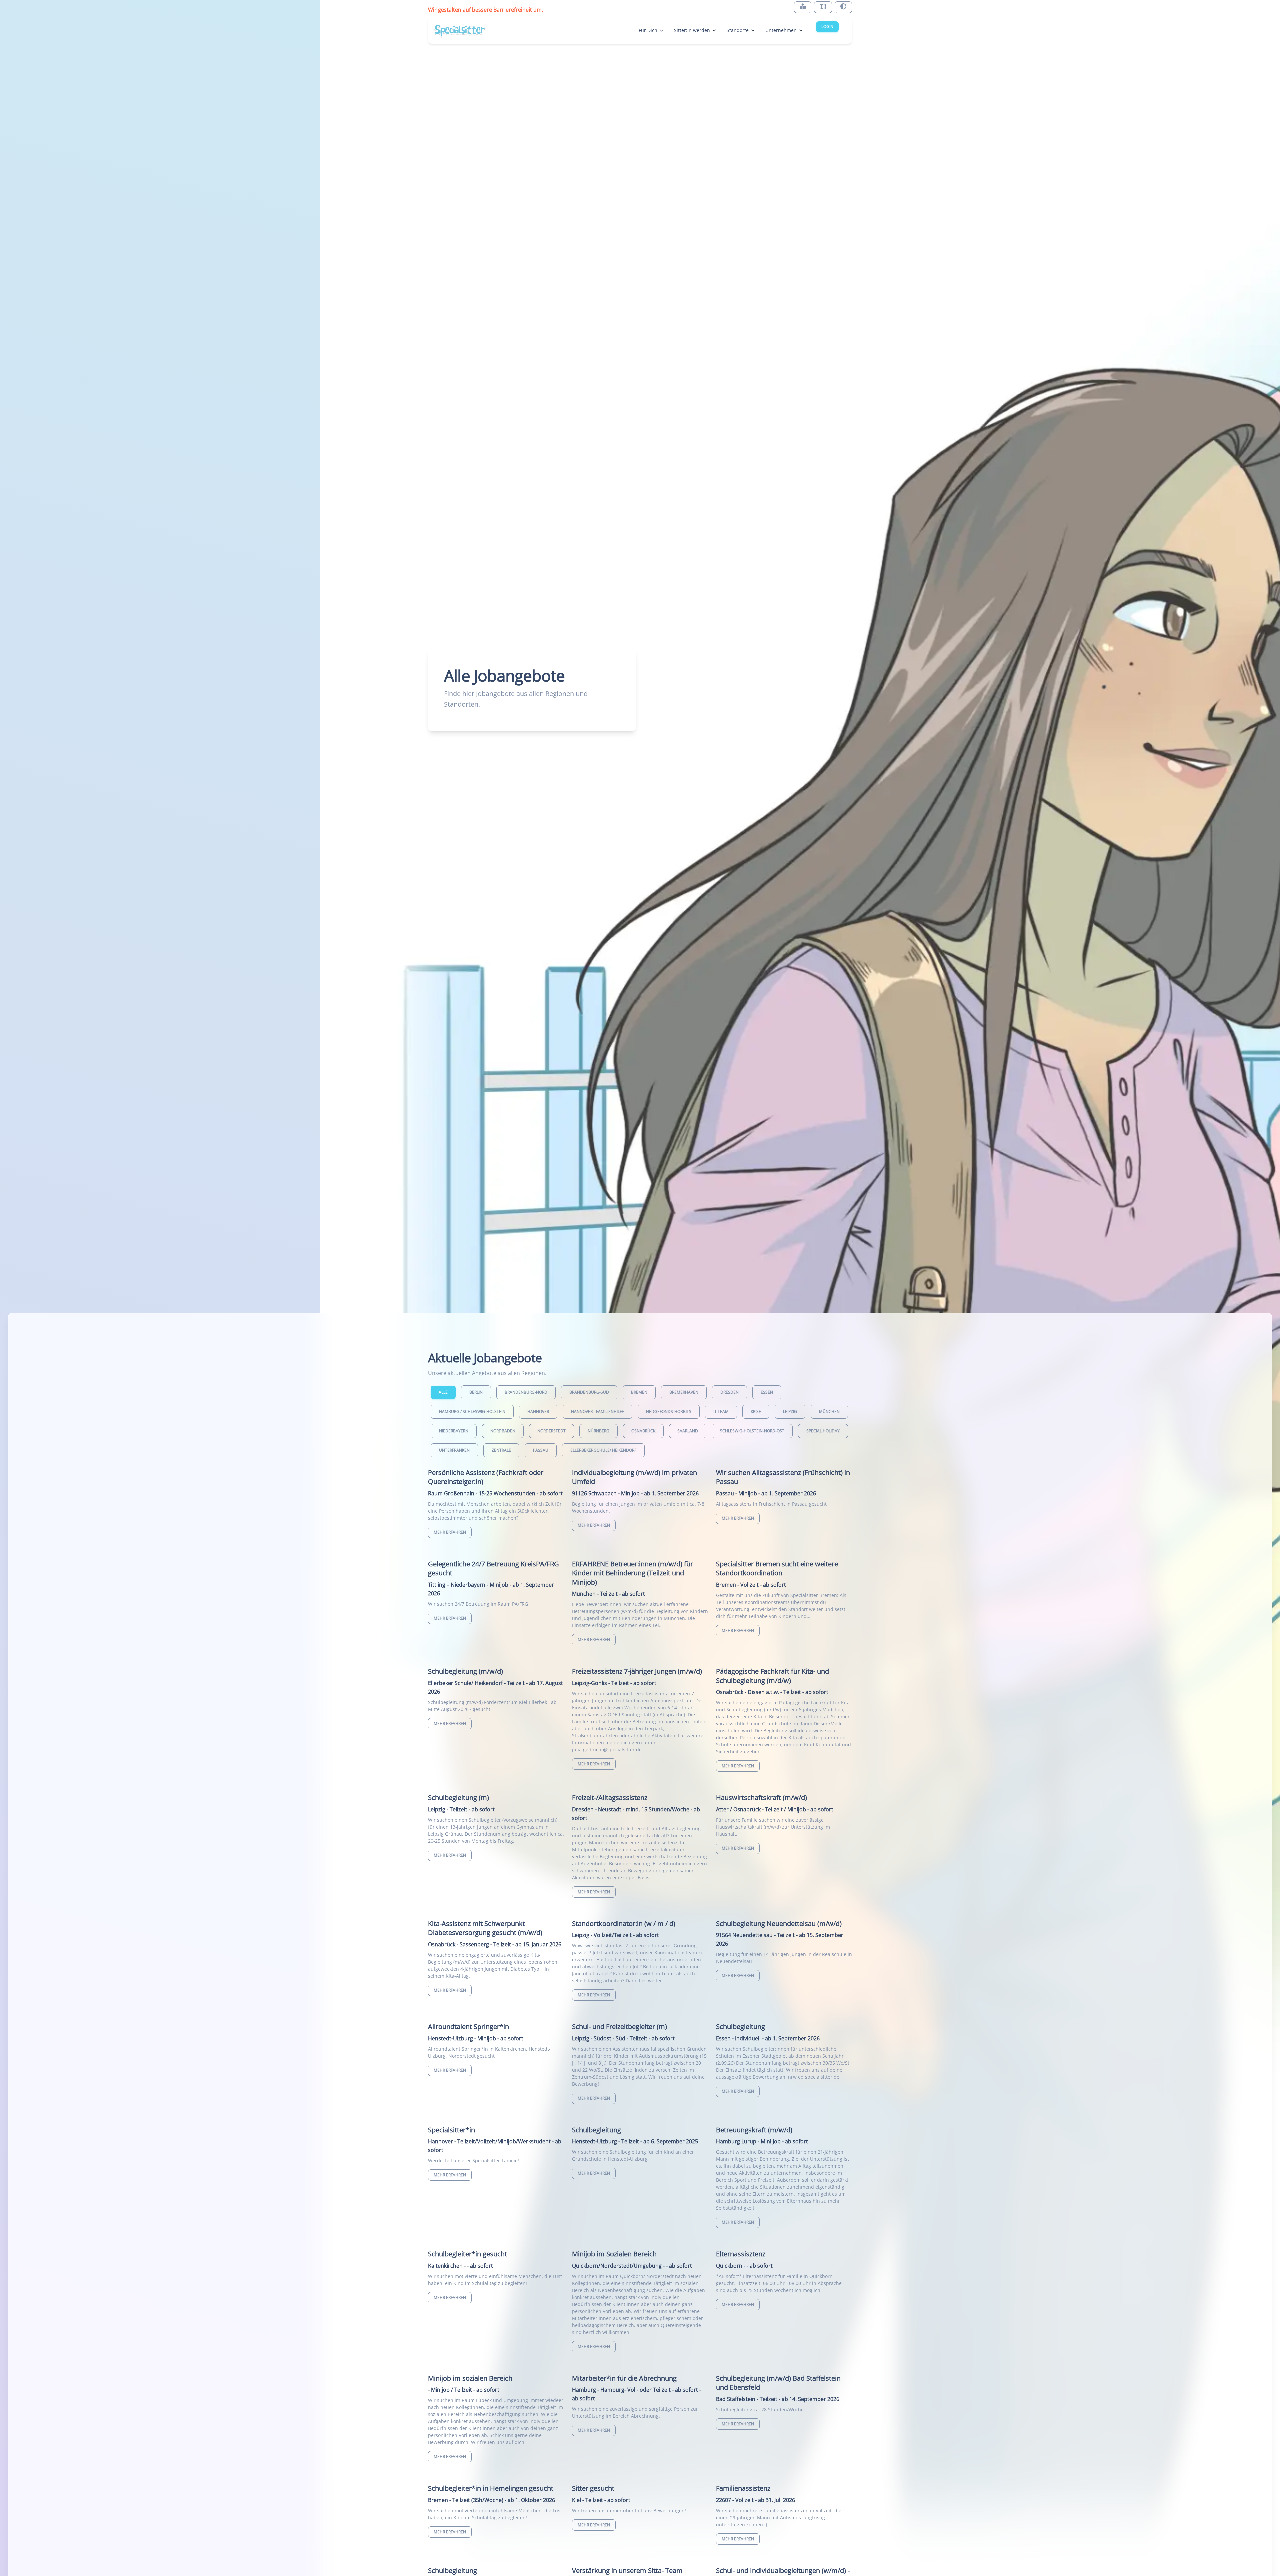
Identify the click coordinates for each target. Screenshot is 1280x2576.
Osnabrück (643, 1431)
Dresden (729, 1392)
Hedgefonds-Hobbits (669, 1411)
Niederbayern (454, 1431)
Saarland (688, 1431)
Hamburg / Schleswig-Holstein (472, 1411)
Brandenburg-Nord (526, 1392)
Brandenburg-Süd (589, 1392)
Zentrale (501, 1450)
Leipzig (790, 1411)
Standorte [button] (738, 30)
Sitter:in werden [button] (692, 30)
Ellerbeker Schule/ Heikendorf (603, 1450)
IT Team (721, 1411)
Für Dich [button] (648, 30)
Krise (756, 1411)
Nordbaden (503, 1431)
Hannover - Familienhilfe (597, 1411)
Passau (541, 1450)
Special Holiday (823, 1431)
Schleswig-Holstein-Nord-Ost (752, 1431)
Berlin (476, 1392)
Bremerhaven (684, 1392)
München (829, 1411)
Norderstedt (551, 1431)
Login (827, 26)
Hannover (538, 1411)
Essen (767, 1392)
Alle (443, 1392)
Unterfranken (454, 1450)
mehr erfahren (450, 1532)
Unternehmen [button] (781, 30)
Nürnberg (598, 1431)
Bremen (639, 1392)
